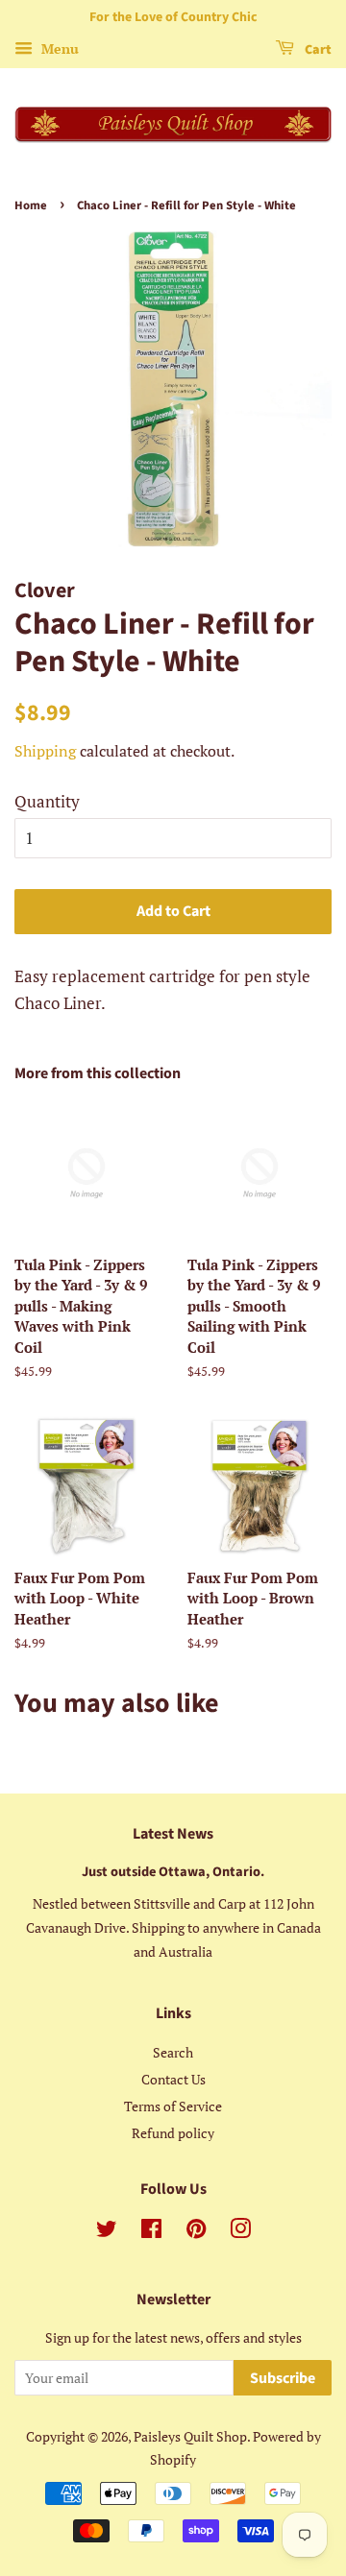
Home (31, 205)
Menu (58, 48)
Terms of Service (173, 2106)
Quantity (47, 801)
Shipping (45, 751)
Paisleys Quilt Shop (190, 2436)
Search (173, 2052)
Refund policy (173, 2133)
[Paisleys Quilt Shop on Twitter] (107, 2232)
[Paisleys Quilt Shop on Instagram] (240, 2232)
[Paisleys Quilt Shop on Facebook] (151, 2232)
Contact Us (173, 2079)
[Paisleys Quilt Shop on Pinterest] (196, 2232)
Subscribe (283, 2378)
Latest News (173, 1834)
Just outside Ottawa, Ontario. (173, 1872)
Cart (317, 50)
